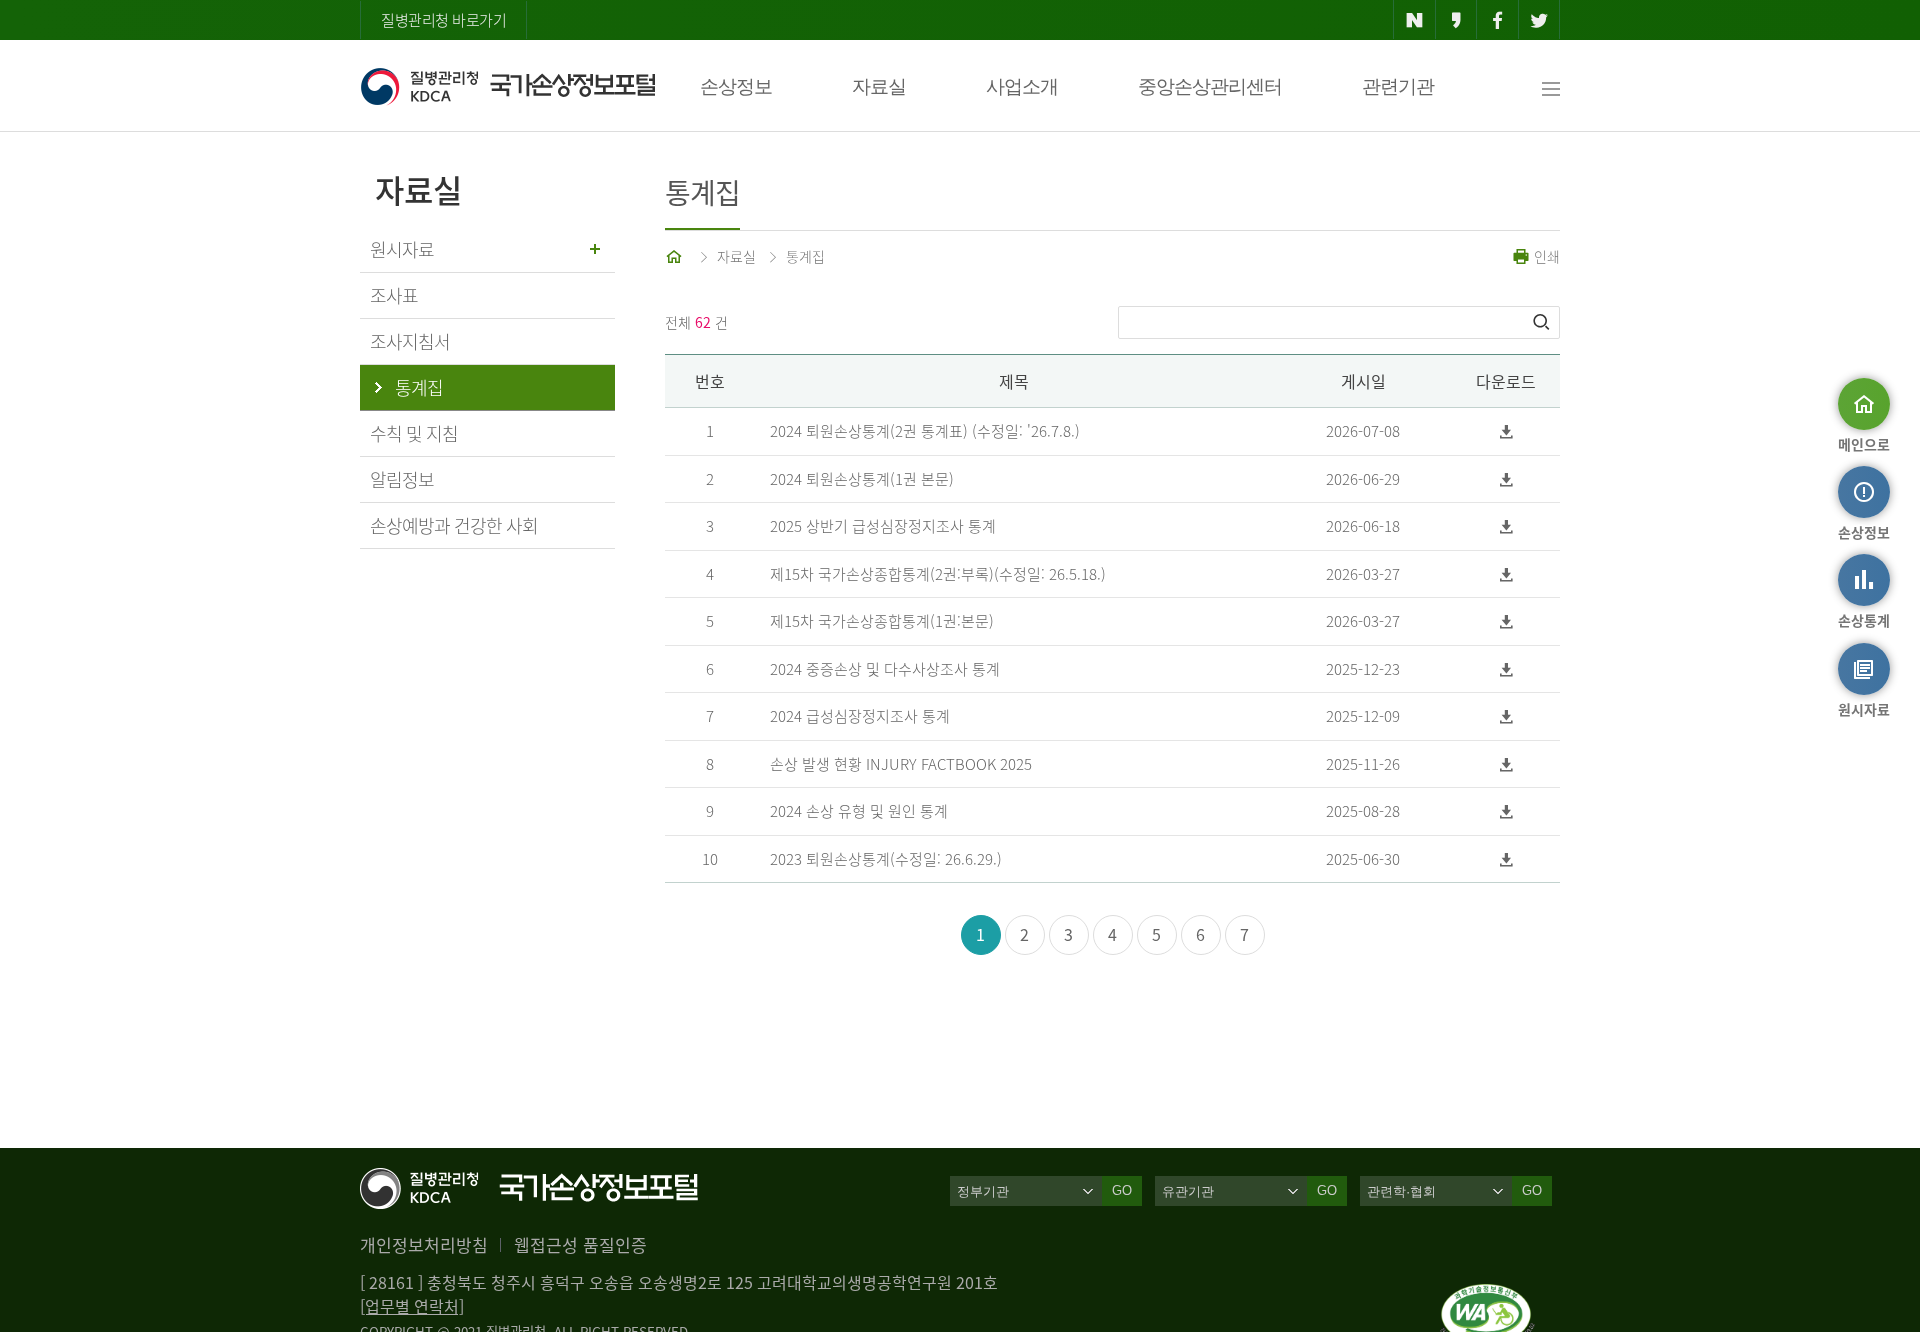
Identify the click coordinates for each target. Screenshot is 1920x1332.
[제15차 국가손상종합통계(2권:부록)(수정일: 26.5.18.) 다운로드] (1506, 574)
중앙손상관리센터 (1210, 86)
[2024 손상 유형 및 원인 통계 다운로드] (1506, 811)
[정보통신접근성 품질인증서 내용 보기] (1487, 1296)
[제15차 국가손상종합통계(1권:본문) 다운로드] (1506, 621)
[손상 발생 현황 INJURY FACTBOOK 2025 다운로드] (1506, 764)
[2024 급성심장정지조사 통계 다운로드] (1506, 716)
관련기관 (1398, 86)
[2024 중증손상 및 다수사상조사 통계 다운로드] (1506, 669)
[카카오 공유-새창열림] (1456, 20)
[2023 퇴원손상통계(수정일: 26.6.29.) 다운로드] (1506, 859)
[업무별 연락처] (412, 1306)
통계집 (805, 256)
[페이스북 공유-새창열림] (1497, 20)
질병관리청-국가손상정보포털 (507, 86)
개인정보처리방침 (424, 1244)
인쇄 (1545, 256)
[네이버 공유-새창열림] (1414, 20)
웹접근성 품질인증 (580, 1244)
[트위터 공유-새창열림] (1539, 20)
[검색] (1543, 322)
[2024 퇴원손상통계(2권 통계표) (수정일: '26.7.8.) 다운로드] (1506, 431)
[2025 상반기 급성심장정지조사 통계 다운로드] (1506, 526)
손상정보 (736, 86)
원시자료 (402, 249)
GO (1122, 1190)
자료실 (879, 86)
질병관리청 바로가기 (443, 20)
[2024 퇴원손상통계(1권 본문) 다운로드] (1506, 479)
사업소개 (1022, 86)
